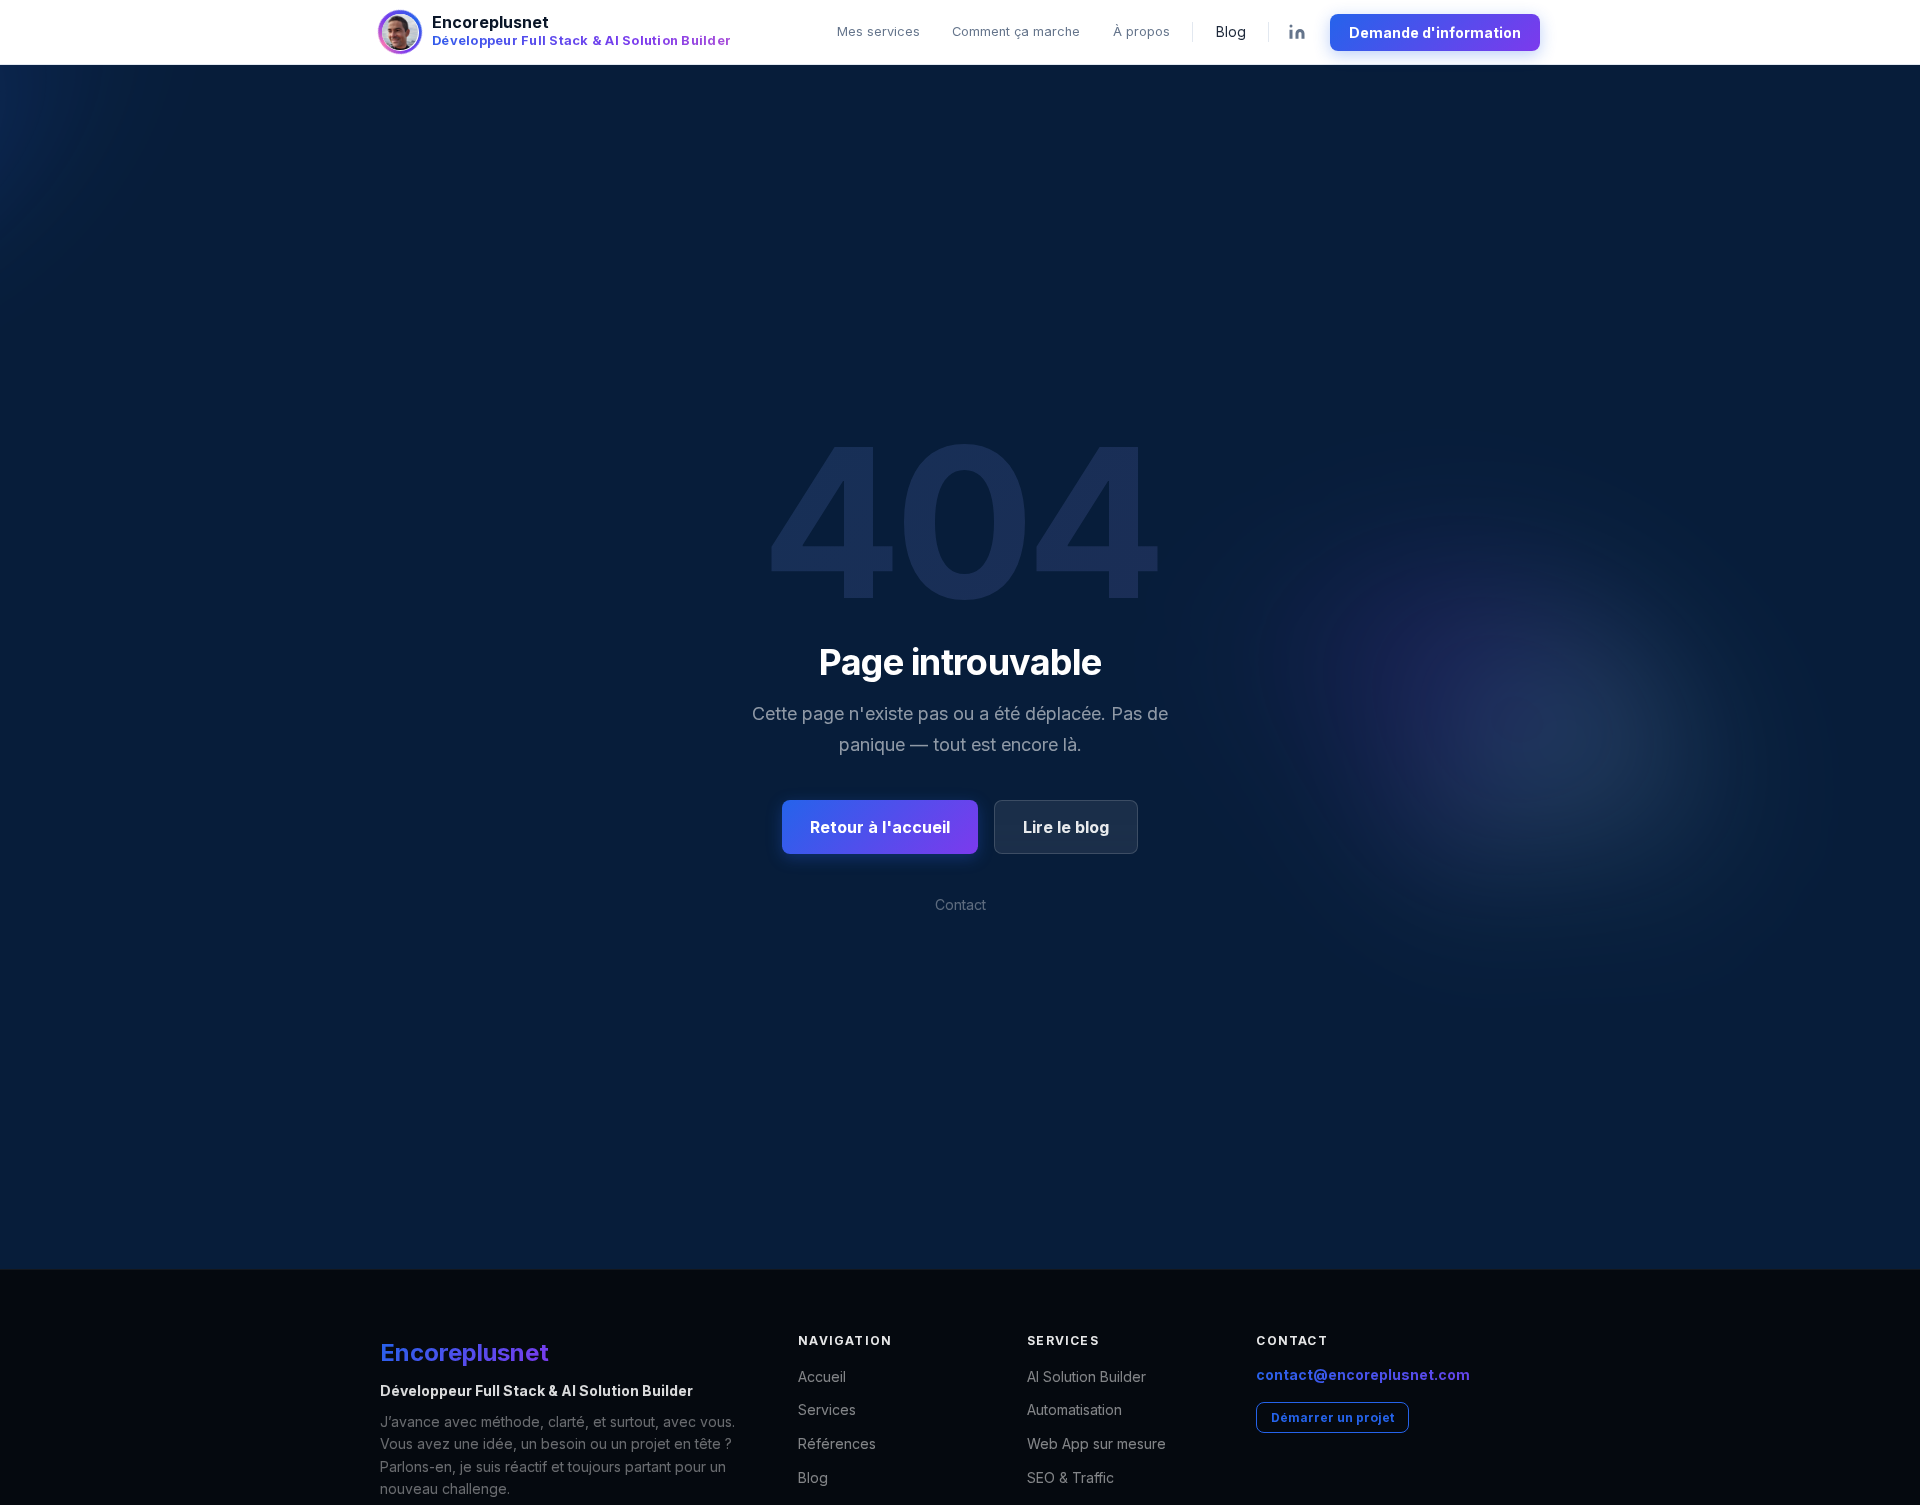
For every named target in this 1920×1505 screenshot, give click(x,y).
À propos (1141, 31)
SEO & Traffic (1070, 1477)
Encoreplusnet (464, 1352)
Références (837, 1443)
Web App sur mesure (1096, 1443)
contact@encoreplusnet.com (1363, 1374)
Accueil (822, 1376)
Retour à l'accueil (880, 827)
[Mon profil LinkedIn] (1297, 32)
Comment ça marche (1016, 31)
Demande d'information (1435, 32)
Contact (960, 904)
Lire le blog (1066, 827)
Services (827, 1409)
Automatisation (1074, 1409)
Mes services (878, 31)
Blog (1231, 31)
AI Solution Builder (1086, 1376)
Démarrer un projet (1332, 1417)
